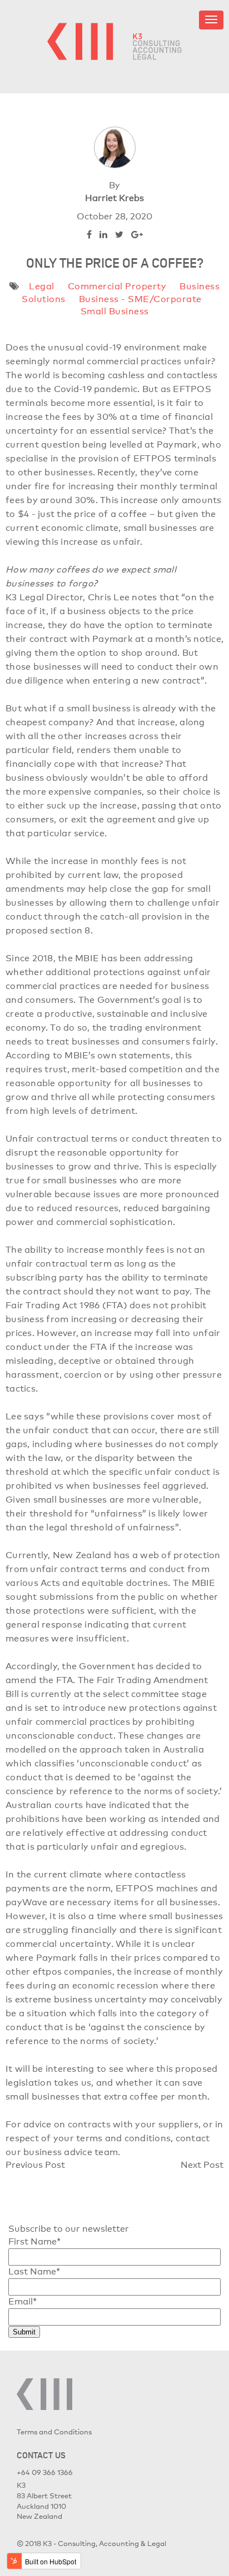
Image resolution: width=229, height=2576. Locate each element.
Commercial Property (117, 286)
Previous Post (35, 2165)
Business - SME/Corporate (140, 299)
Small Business (115, 311)
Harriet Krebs (114, 198)
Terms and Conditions (54, 2432)
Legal (42, 286)
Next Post (202, 2165)
